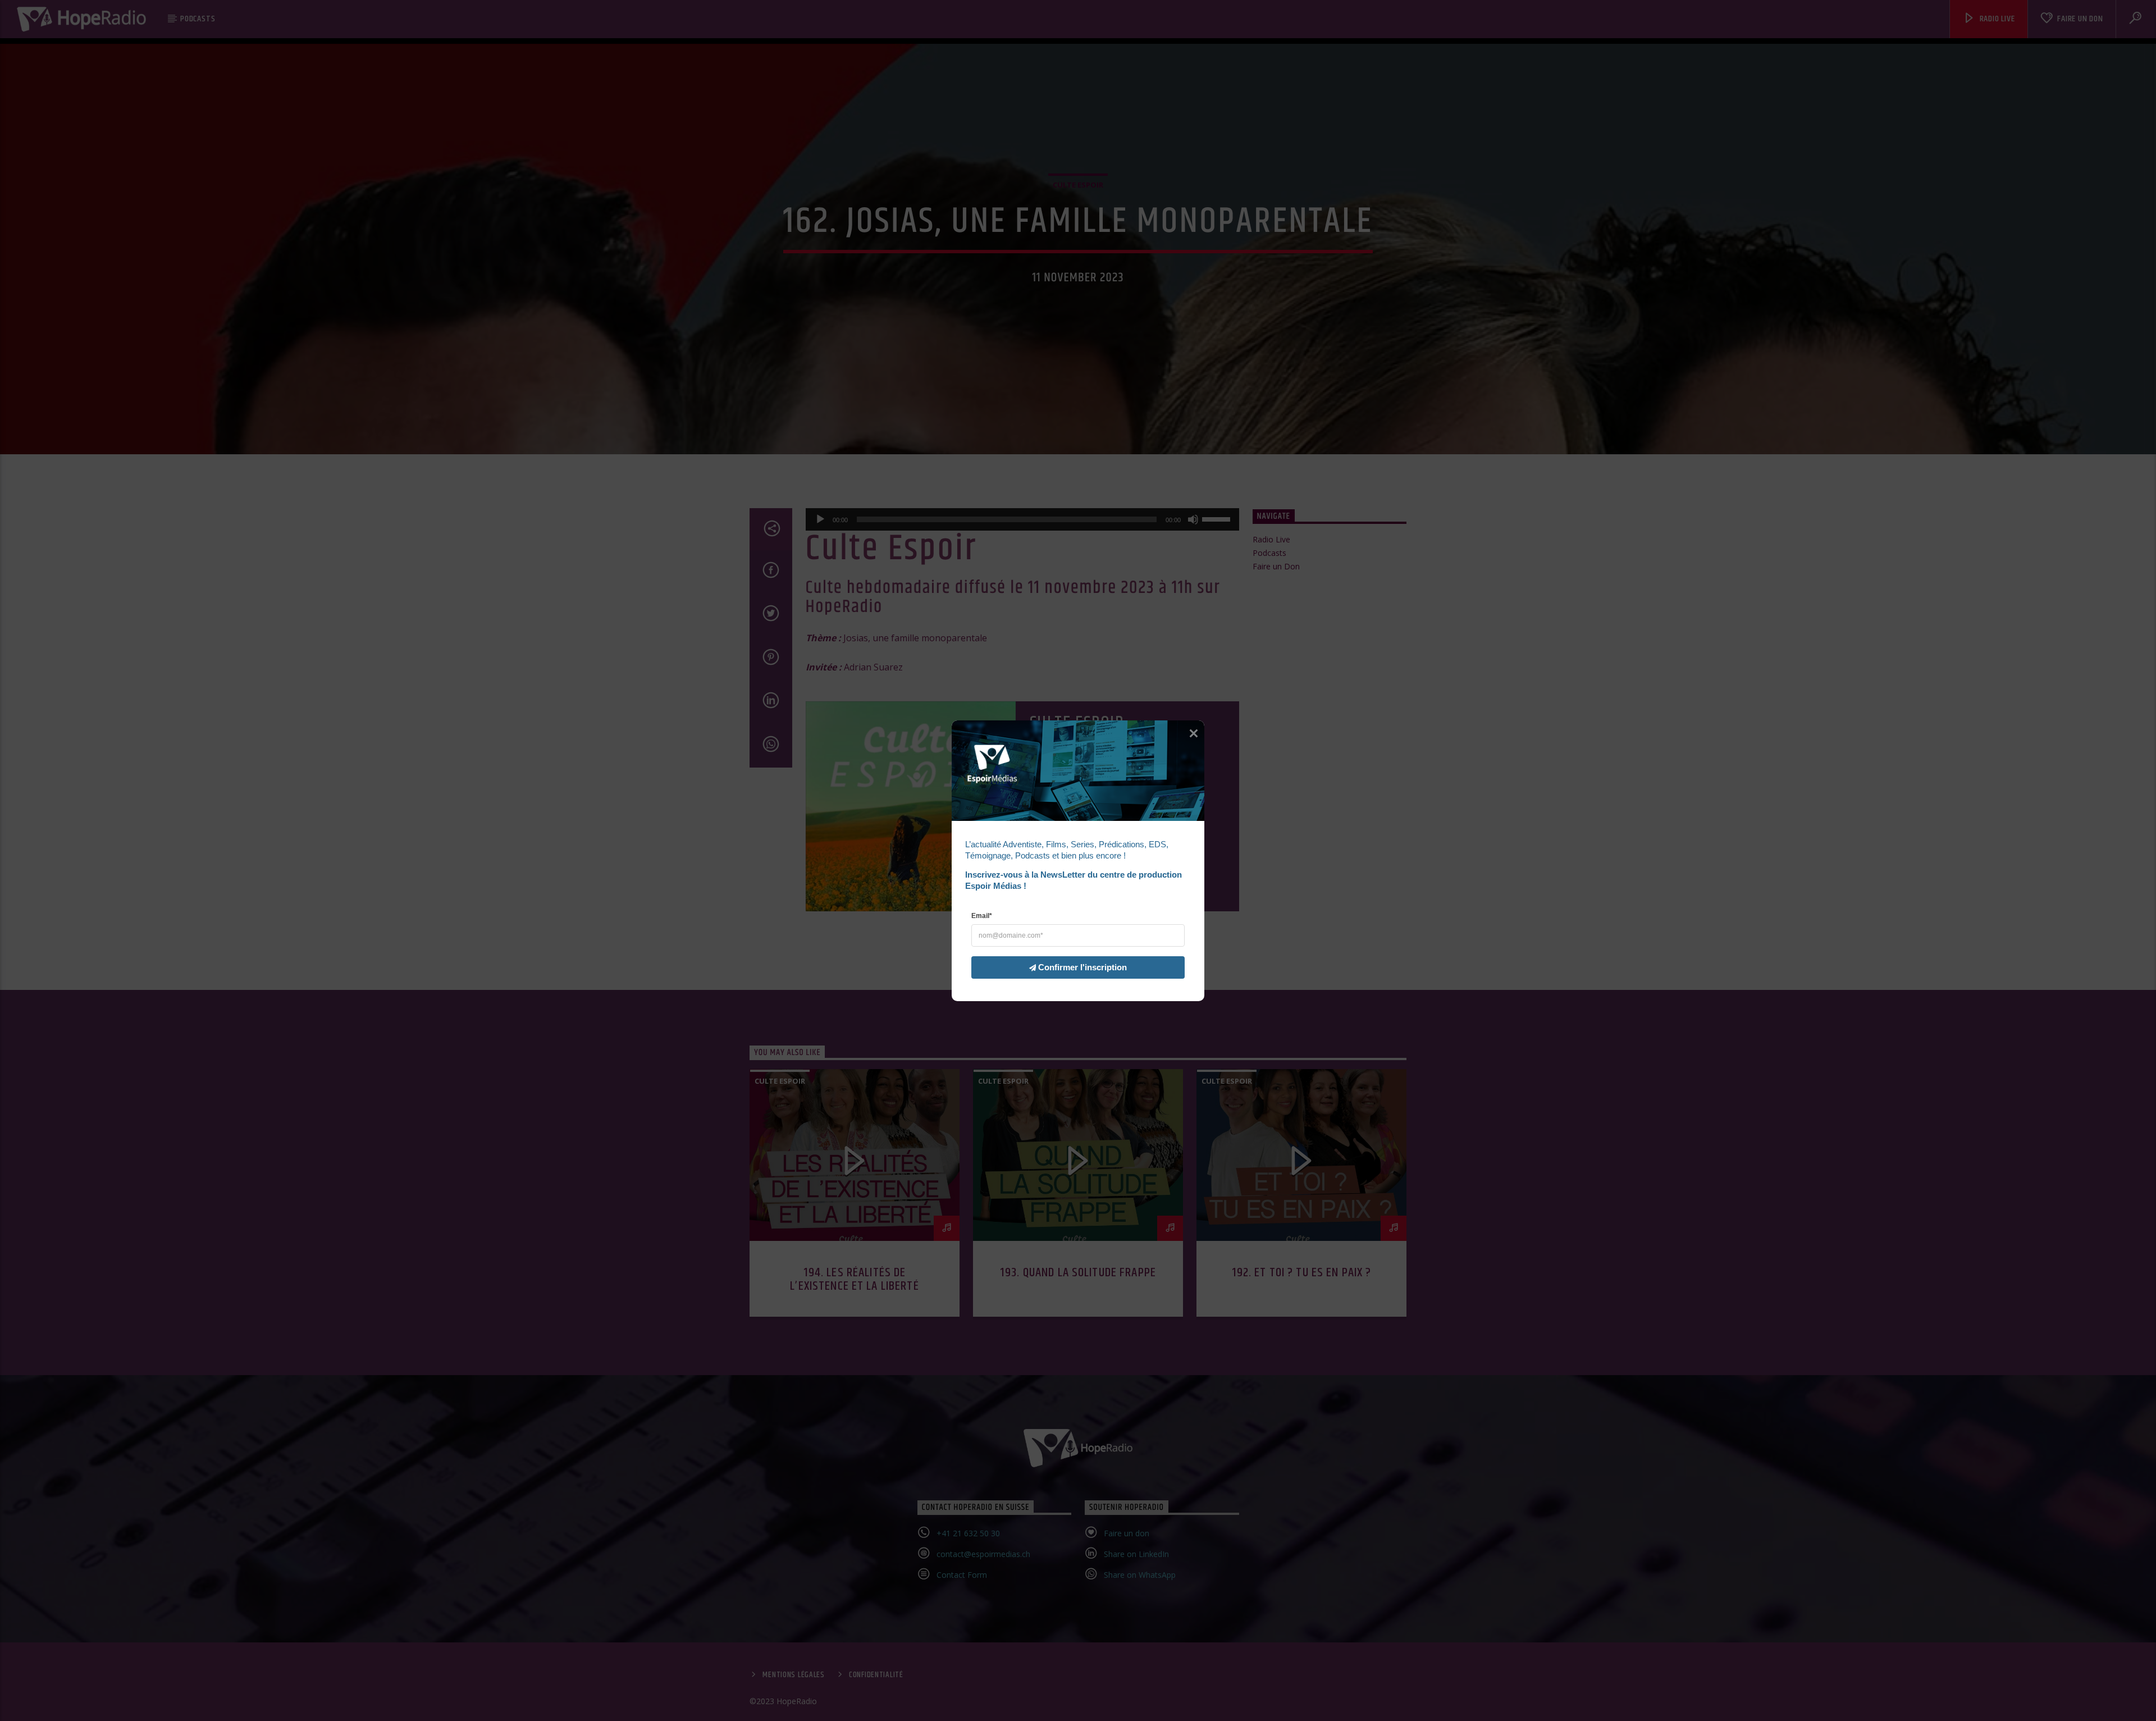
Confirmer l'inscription (1082, 967)
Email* (982, 915)
